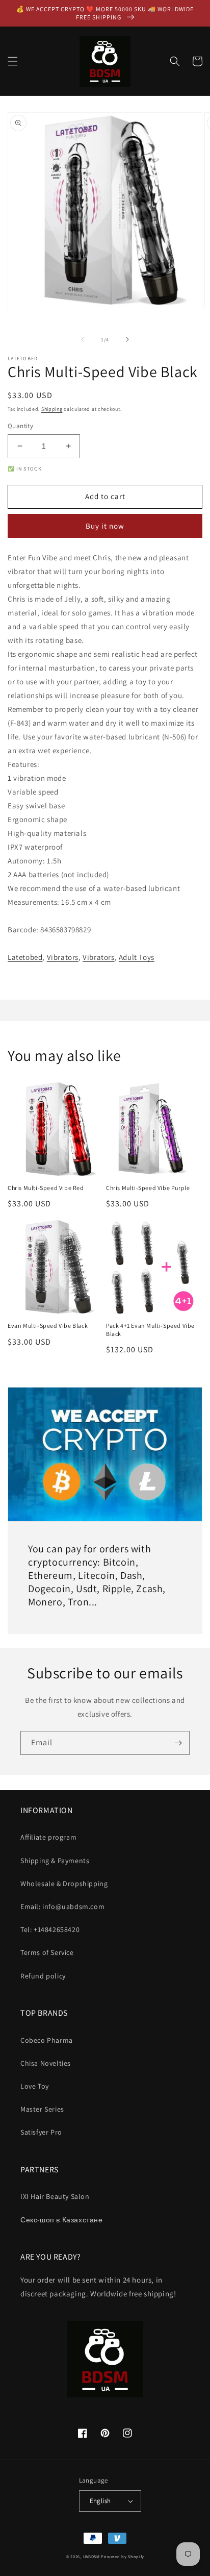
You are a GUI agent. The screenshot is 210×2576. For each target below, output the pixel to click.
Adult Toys (137, 957)
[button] (13, 61)
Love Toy (35, 2086)
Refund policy (43, 1976)
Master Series (42, 2109)
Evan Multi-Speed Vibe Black (48, 1326)
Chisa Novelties (46, 2063)
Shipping (52, 409)
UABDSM (91, 2556)
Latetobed (25, 957)
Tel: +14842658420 (50, 1929)
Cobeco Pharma (47, 2040)
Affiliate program (48, 1837)
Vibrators (63, 957)
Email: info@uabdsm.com (62, 1906)
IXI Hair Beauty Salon (55, 2196)
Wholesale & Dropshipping (64, 1884)
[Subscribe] (178, 1743)
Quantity (20, 426)
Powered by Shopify (123, 2556)
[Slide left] (83, 339)
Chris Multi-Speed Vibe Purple (148, 1188)
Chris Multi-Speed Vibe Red (46, 1188)
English (100, 2501)
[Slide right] (127, 339)
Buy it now (105, 526)
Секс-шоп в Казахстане (62, 2220)
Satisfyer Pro (41, 2132)
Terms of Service (47, 1952)
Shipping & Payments (55, 1861)
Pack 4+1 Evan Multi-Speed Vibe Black (150, 1330)
